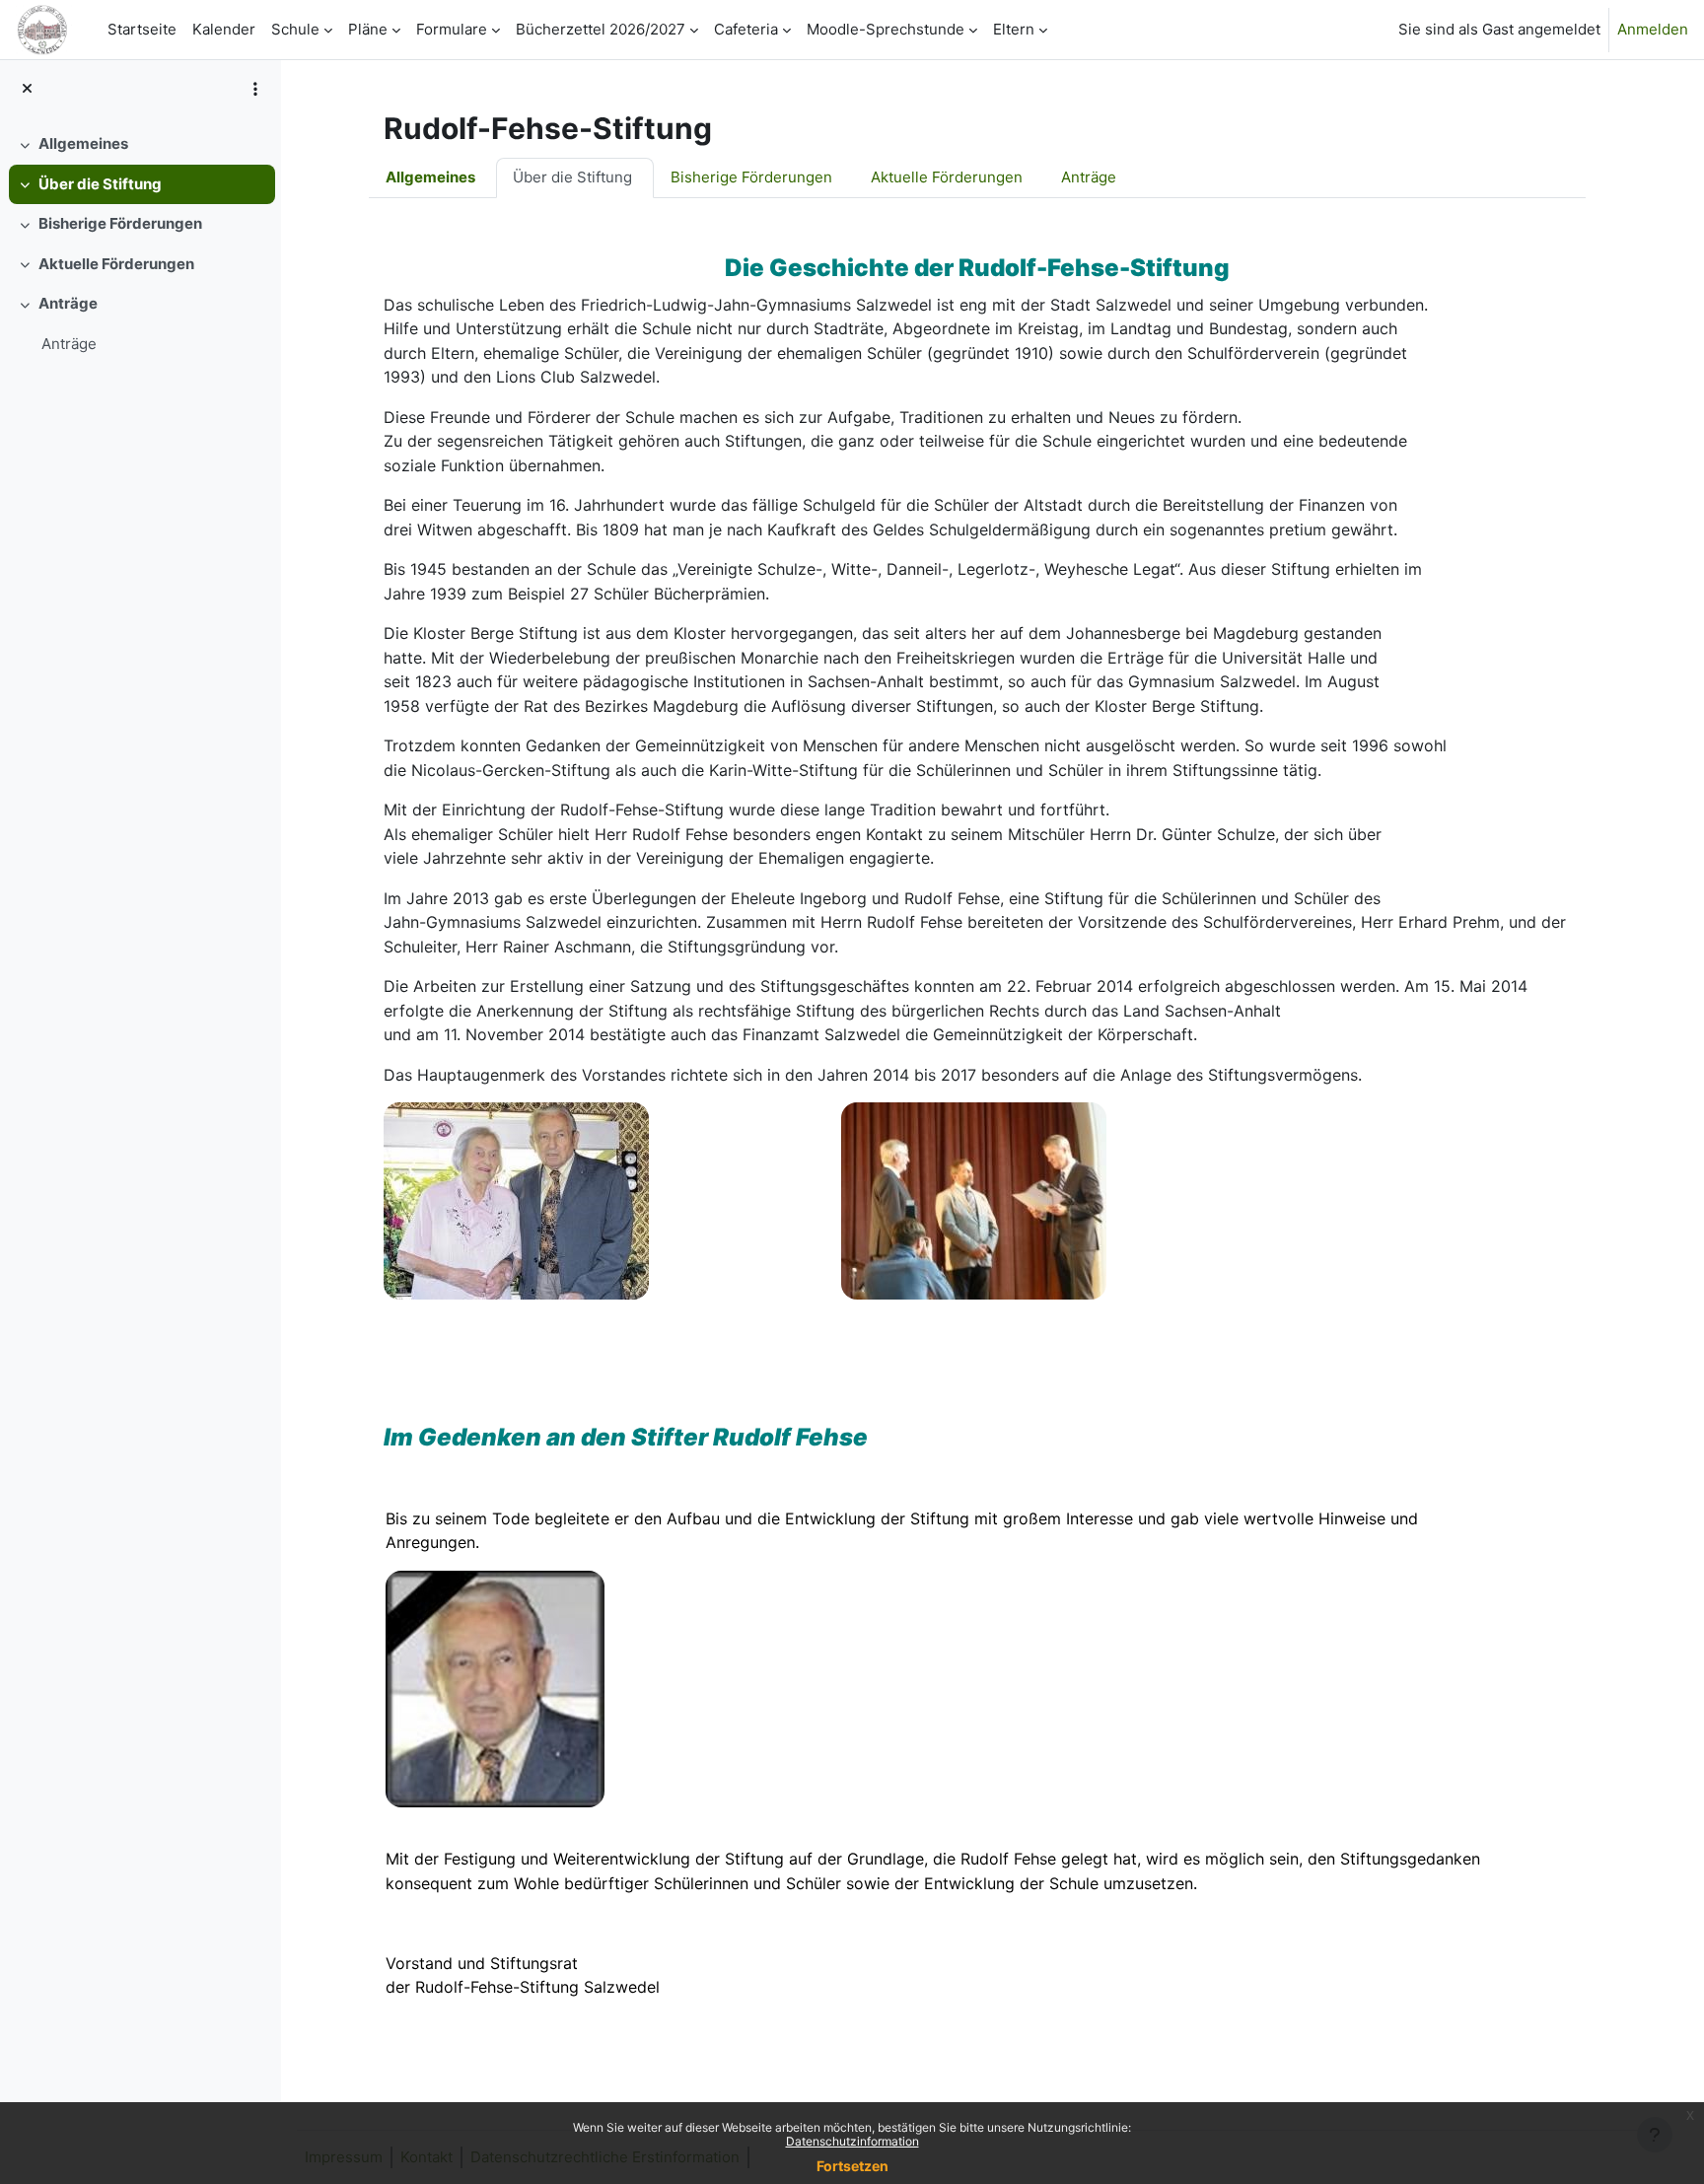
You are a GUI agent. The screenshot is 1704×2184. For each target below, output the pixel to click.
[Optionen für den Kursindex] (255, 89)
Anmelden (1653, 29)
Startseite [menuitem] (142, 29)
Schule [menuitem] (295, 29)
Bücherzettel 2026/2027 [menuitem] (601, 29)
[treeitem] (140, 144)
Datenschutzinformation (852, 2141)
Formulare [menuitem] (452, 29)
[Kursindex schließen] (27, 89)
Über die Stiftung (100, 184)
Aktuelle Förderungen (116, 264)
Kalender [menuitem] (224, 29)
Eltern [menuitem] (1014, 29)
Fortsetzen (852, 2166)
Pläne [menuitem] (368, 29)
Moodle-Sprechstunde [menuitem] (886, 29)
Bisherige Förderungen (120, 223)
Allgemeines (83, 143)
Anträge (68, 303)
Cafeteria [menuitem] (746, 29)
